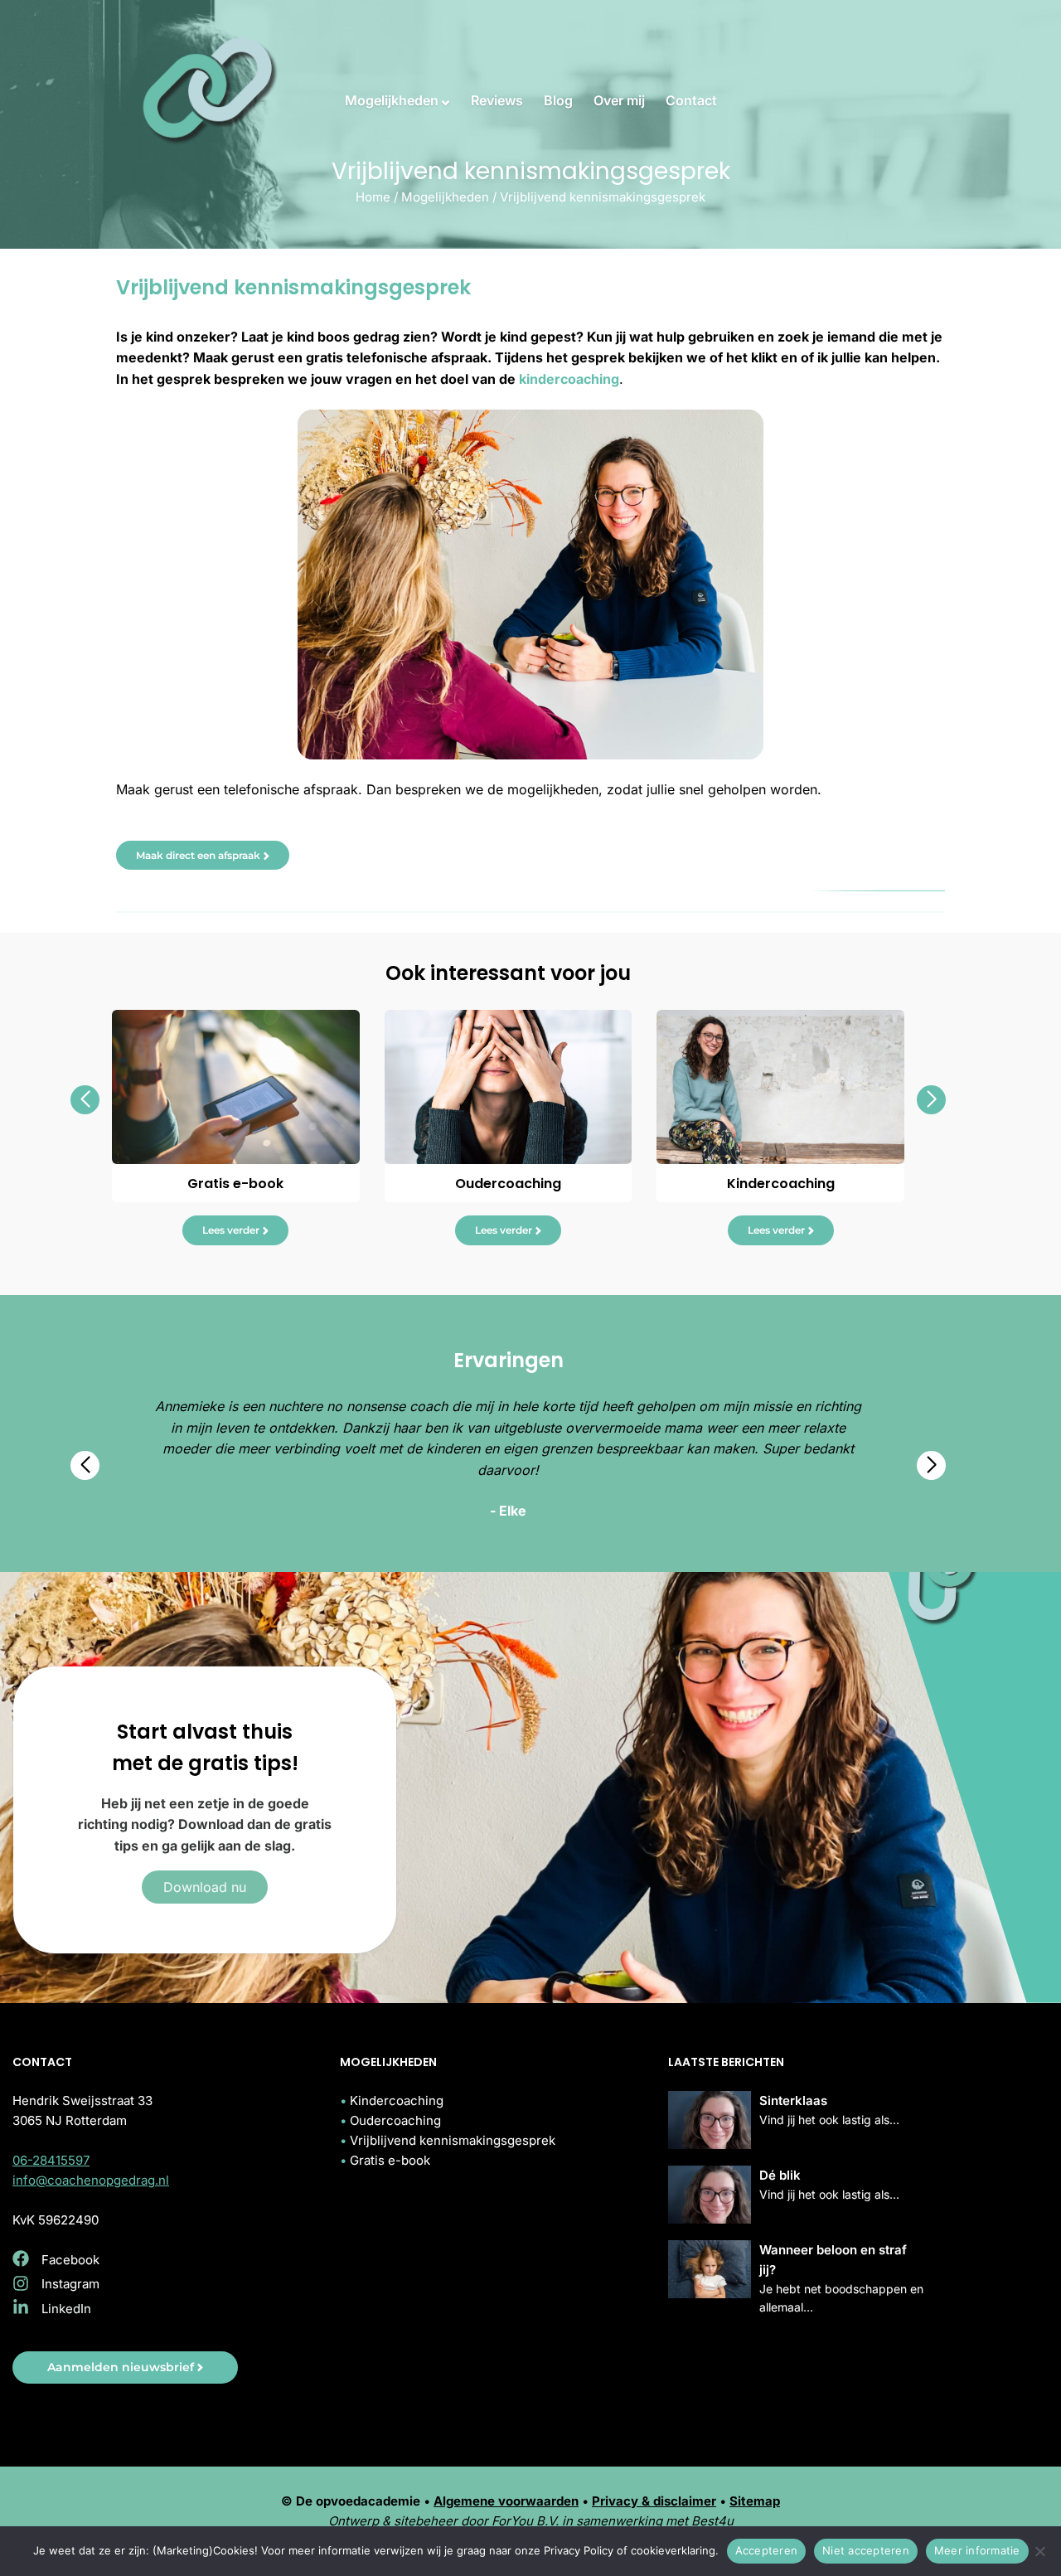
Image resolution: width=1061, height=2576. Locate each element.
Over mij (619, 100)
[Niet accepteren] (1040, 2551)
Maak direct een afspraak (198, 855)
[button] (85, 1100)
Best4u (712, 2521)
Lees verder (231, 1230)
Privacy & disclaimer (654, 2501)
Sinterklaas (793, 2101)
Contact (691, 100)
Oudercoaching (395, 2120)
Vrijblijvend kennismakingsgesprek (453, 2140)
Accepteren (767, 2550)
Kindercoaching (397, 2101)
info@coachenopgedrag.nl (91, 2180)
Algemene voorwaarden (506, 2501)
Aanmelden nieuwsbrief (121, 2367)
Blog (558, 100)
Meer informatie (977, 2550)
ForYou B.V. (525, 2521)
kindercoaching (569, 379)
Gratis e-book (390, 2160)
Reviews (497, 100)
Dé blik (780, 2175)
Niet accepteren (866, 2550)
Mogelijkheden (392, 100)
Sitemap (755, 2501)
